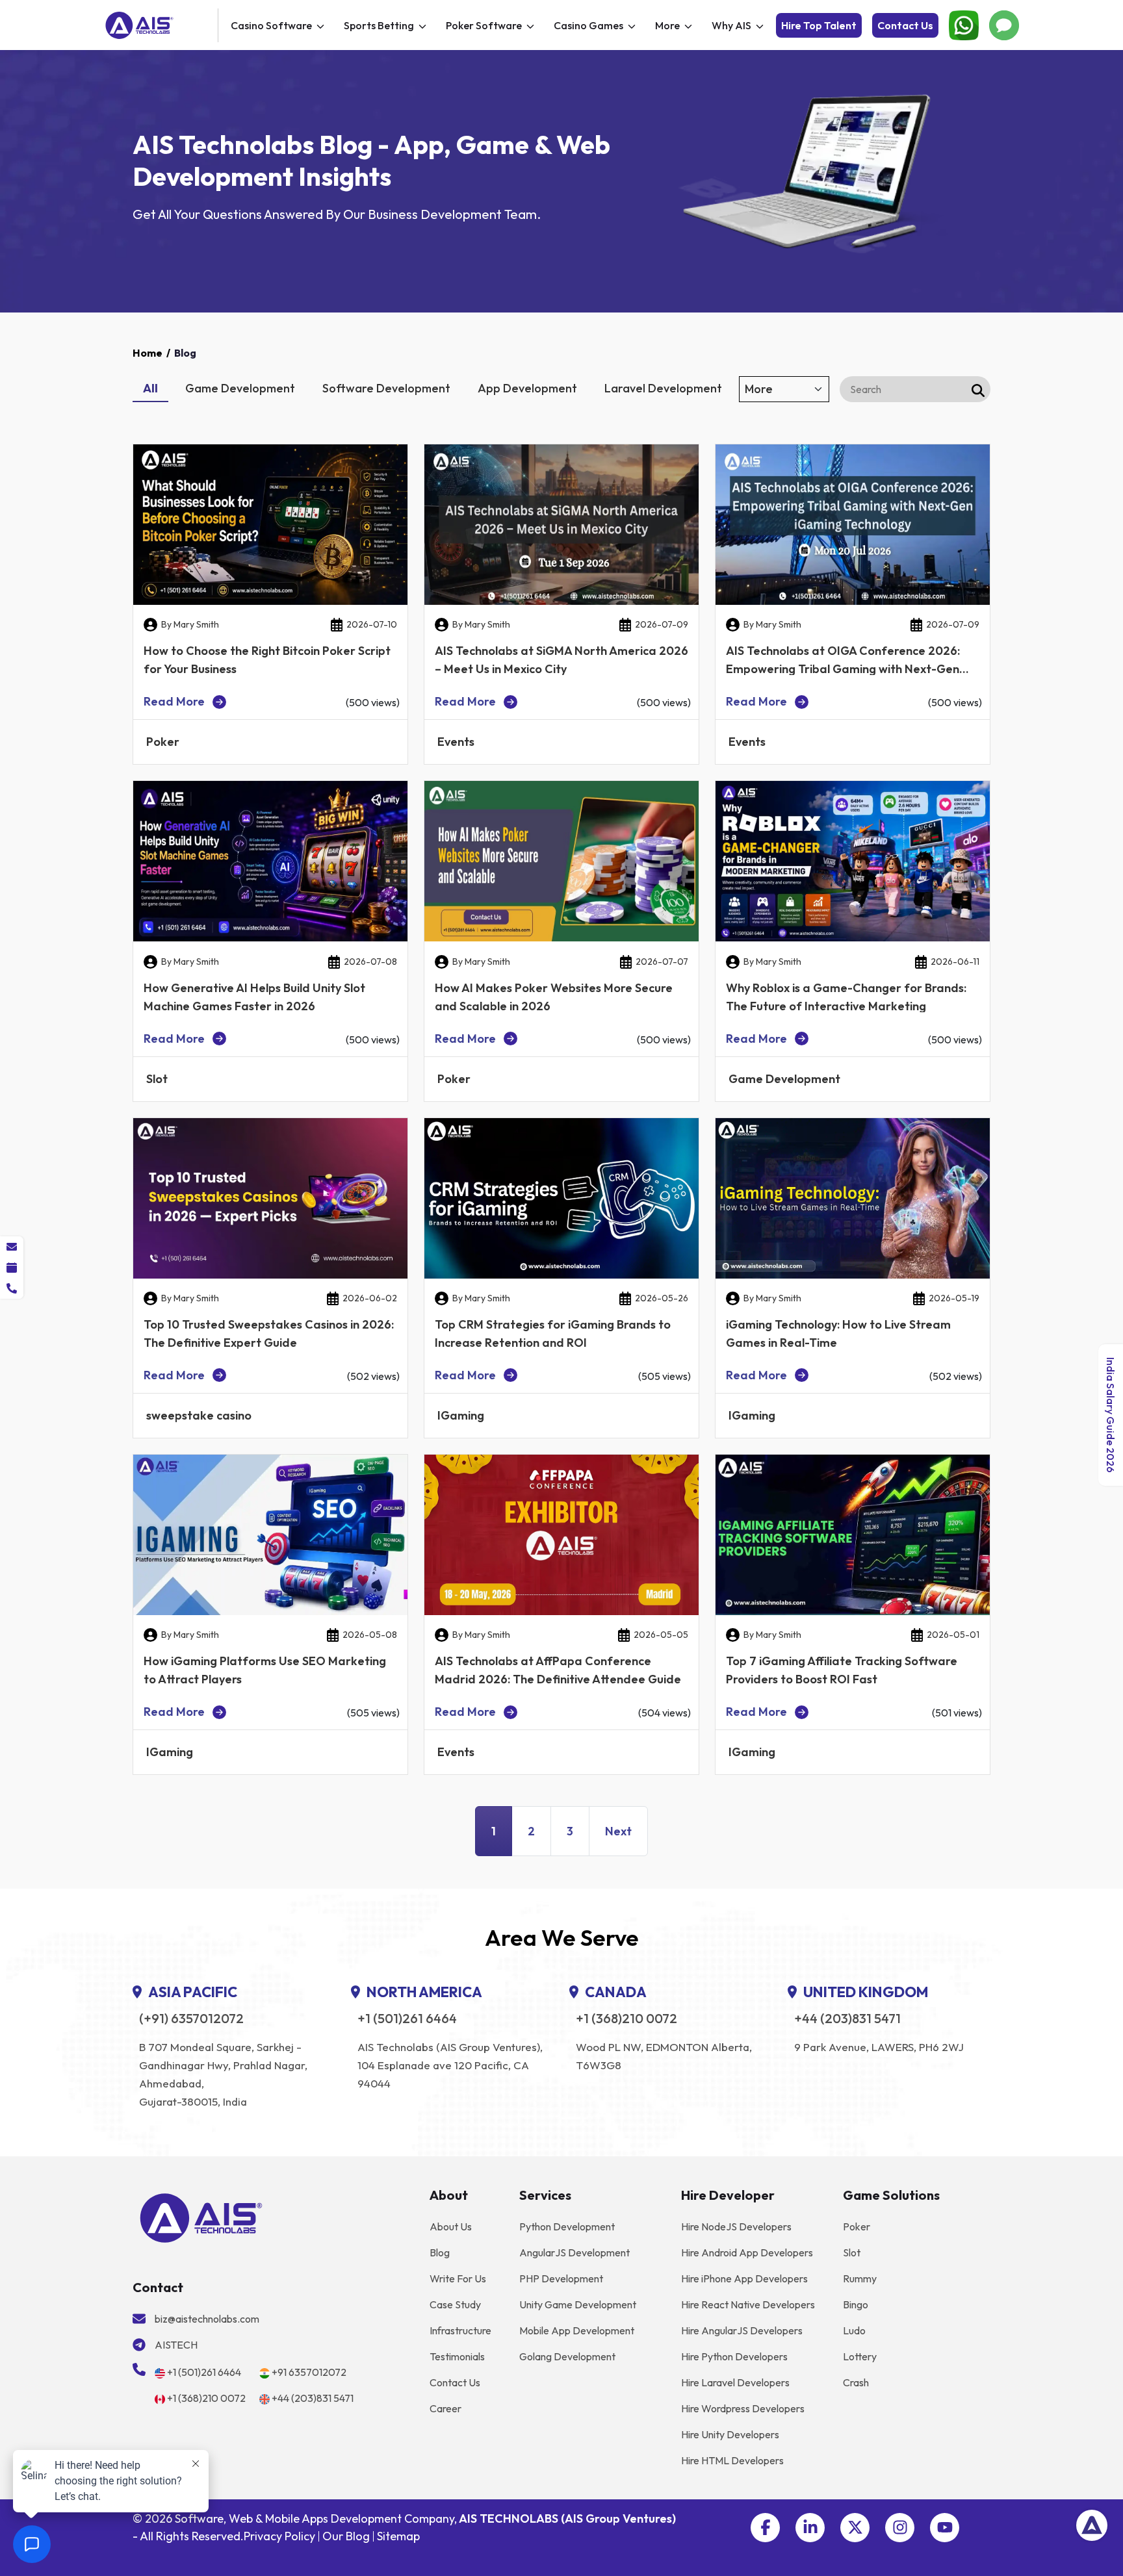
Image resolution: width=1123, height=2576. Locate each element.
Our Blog (346, 2536)
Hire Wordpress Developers (743, 2408)
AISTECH (176, 2345)
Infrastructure (460, 2330)
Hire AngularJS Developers (742, 2330)
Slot (852, 2252)
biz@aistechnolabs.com (207, 2319)
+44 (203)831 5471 (847, 2019)
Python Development (567, 2226)
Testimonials (457, 2356)
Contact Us (905, 25)
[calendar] (12, 1268)
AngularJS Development (574, 2252)
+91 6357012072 (309, 2372)
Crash (856, 2382)
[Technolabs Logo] (160, 25)
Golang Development (567, 2356)
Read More (174, 702)
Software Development (386, 388)
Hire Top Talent (819, 25)
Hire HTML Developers (732, 2460)
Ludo (854, 2330)
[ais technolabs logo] (201, 2217)
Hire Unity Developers (730, 2434)
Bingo (856, 2304)
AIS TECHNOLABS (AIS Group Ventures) (567, 2519)
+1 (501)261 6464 (407, 2019)
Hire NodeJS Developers (736, 2226)
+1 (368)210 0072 (626, 2019)
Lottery (860, 2356)
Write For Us (458, 2278)
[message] (12, 1247)
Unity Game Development (578, 2304)
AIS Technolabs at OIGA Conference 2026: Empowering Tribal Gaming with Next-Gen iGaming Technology (843, 669)
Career (445, 2408)
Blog (440, 2252)
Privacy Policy (279, 2536)
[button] (765, 2528)
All (150, 388)
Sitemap (398, 2536)
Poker (857, 2226)
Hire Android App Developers (747, 2252)
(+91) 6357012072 (191, 2019)
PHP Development (561, 2278)
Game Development (240, 388)
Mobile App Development (577, 2330)
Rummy (860, 2278)
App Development (527, 388)
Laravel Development (663, 388)
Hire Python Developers (734, 2356)
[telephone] (12, 1288)
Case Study (455, 2304)
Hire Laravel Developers (735, 2382)
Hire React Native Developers (748, 2304)
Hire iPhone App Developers (744, 2278)
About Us (451, 2226)
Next (618, 1831)
